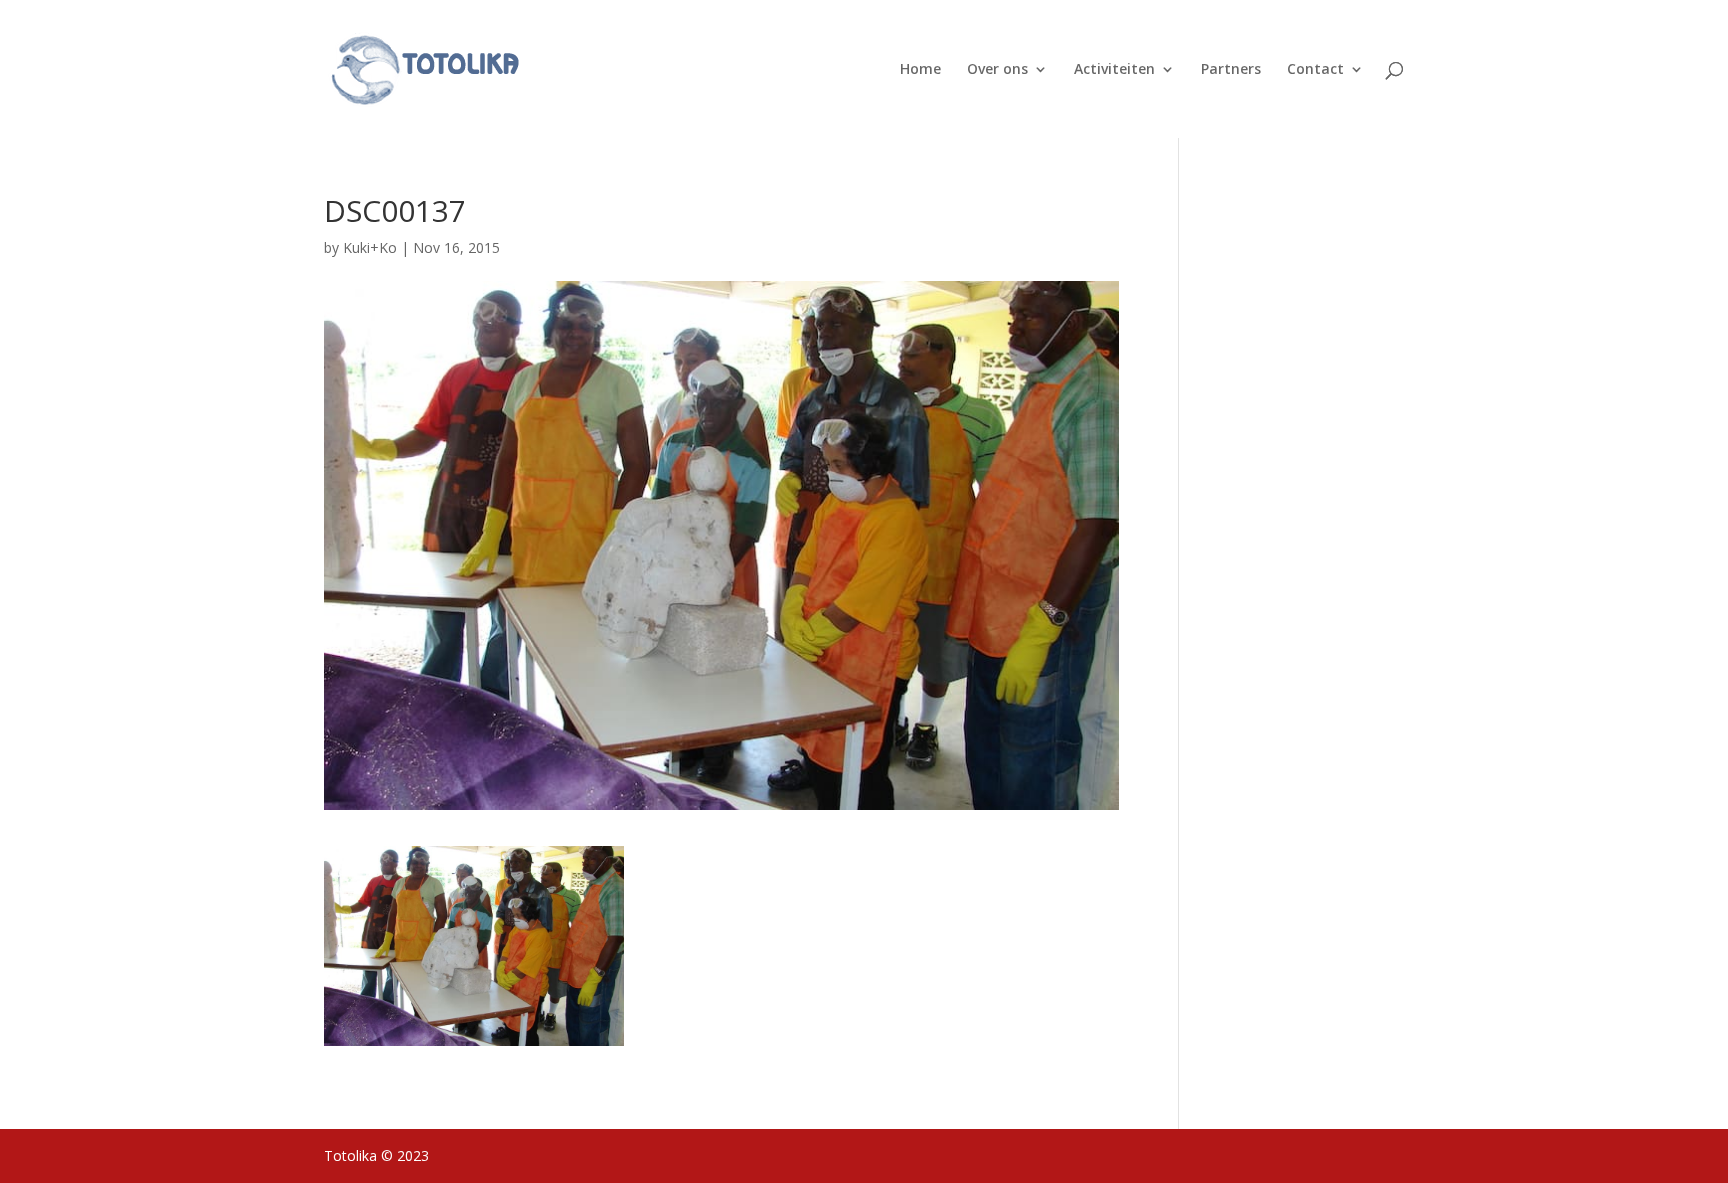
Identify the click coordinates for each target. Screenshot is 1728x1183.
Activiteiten (1114, 70)
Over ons (997, 70)
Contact (1315, 70)
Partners (1231, 70)
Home (920, 70)
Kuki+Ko (370, 247)
